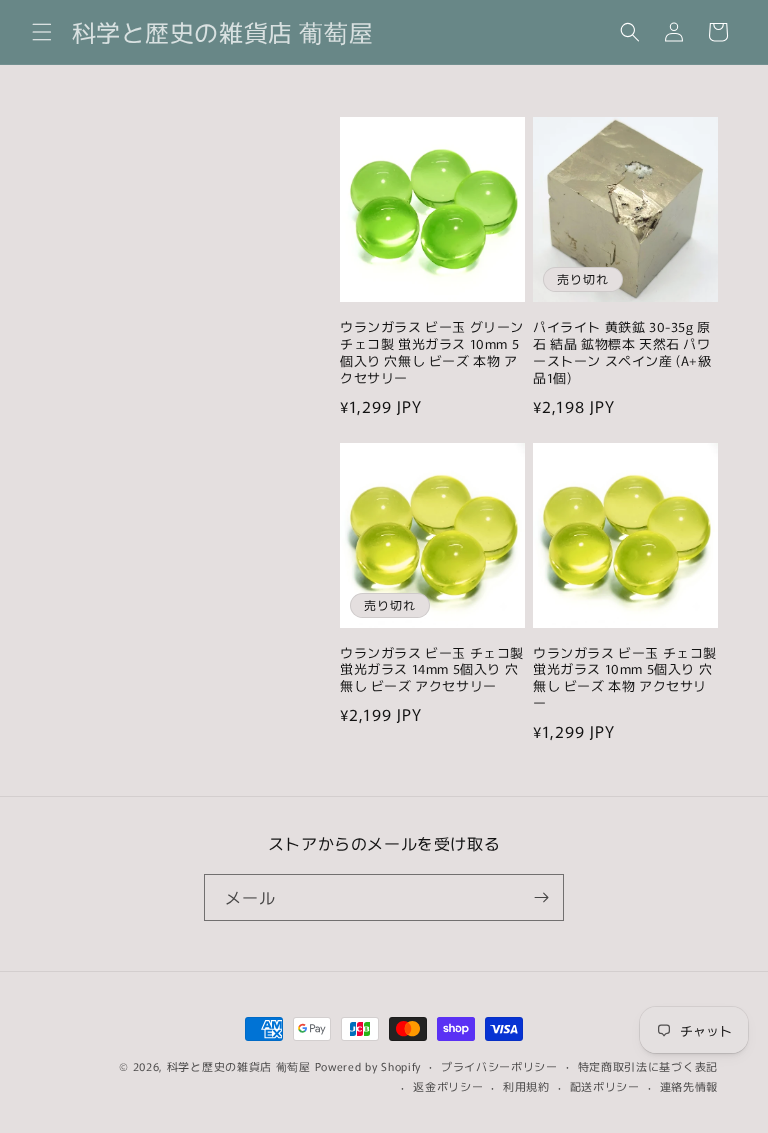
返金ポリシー (448, 1086)
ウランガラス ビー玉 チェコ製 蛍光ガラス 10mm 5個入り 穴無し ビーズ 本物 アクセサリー (625, 679)
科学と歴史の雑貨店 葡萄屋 (239, 1066)
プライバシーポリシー (499, 1066)
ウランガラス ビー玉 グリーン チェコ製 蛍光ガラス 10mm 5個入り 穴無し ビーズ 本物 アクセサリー (432, 353)
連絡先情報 (689, 1086)
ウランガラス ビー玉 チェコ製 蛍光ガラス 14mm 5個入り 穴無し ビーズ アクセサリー (432, 670)
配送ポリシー (605, 1086)
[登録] (541, 897)
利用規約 (526, 1086)
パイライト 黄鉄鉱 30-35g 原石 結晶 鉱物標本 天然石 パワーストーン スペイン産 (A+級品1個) (622, 353)
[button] (42, 32)
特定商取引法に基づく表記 (648, 1066)
